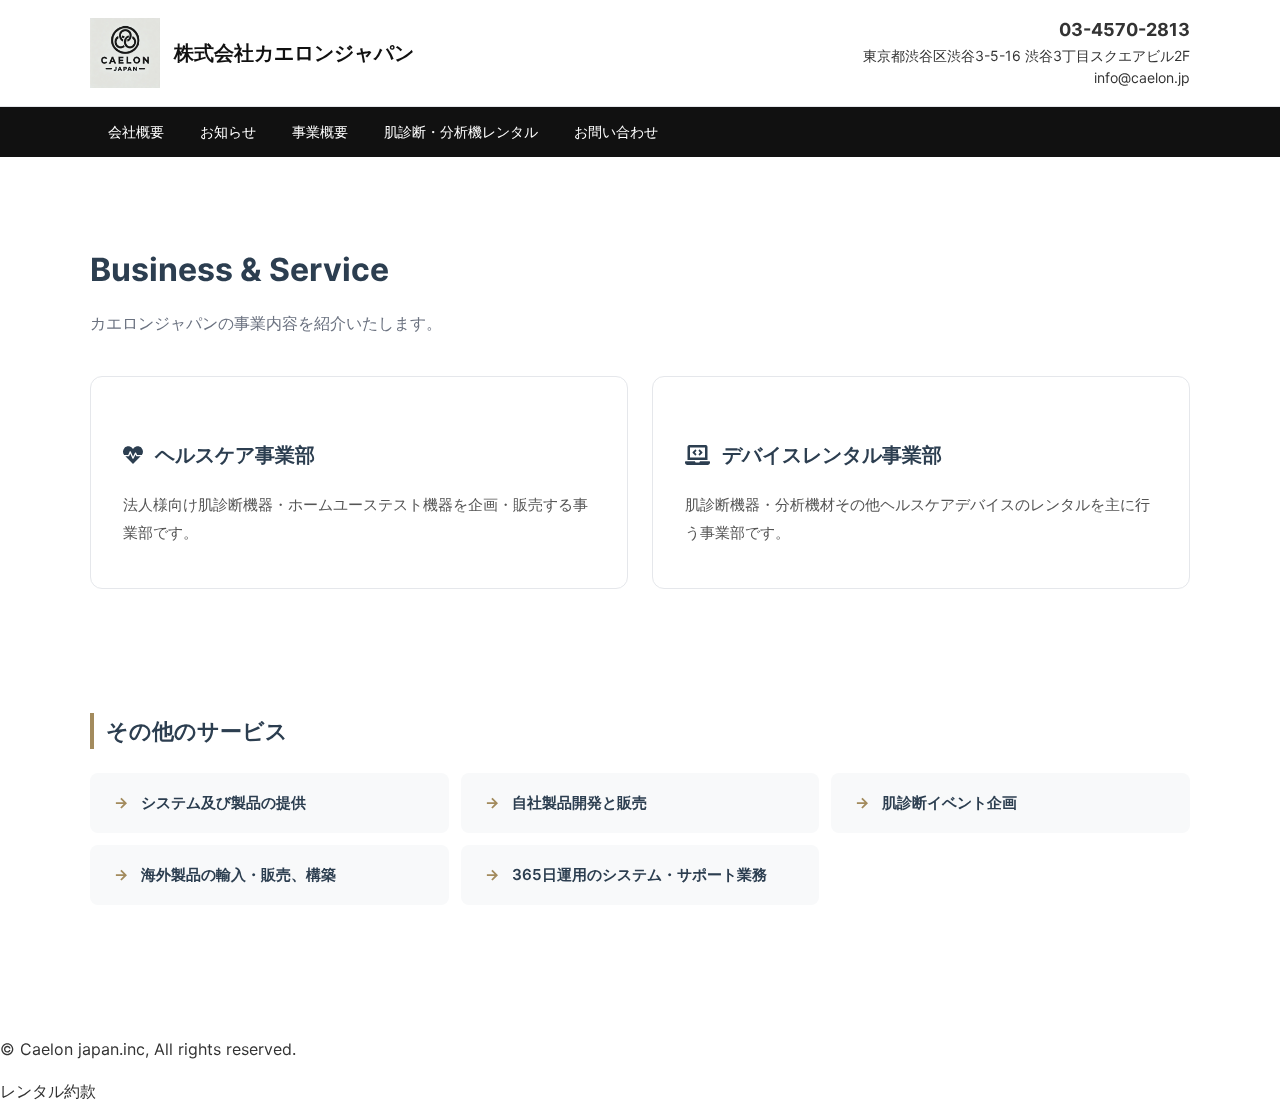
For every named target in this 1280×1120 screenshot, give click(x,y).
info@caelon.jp (1142, 77)
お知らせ (228, 131)
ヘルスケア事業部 (235, 455)
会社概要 (136, 131)
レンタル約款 (48, 1091)
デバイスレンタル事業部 (832, 455)
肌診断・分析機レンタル (461, 131)
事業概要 (320, 131)
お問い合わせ (616, 131)
